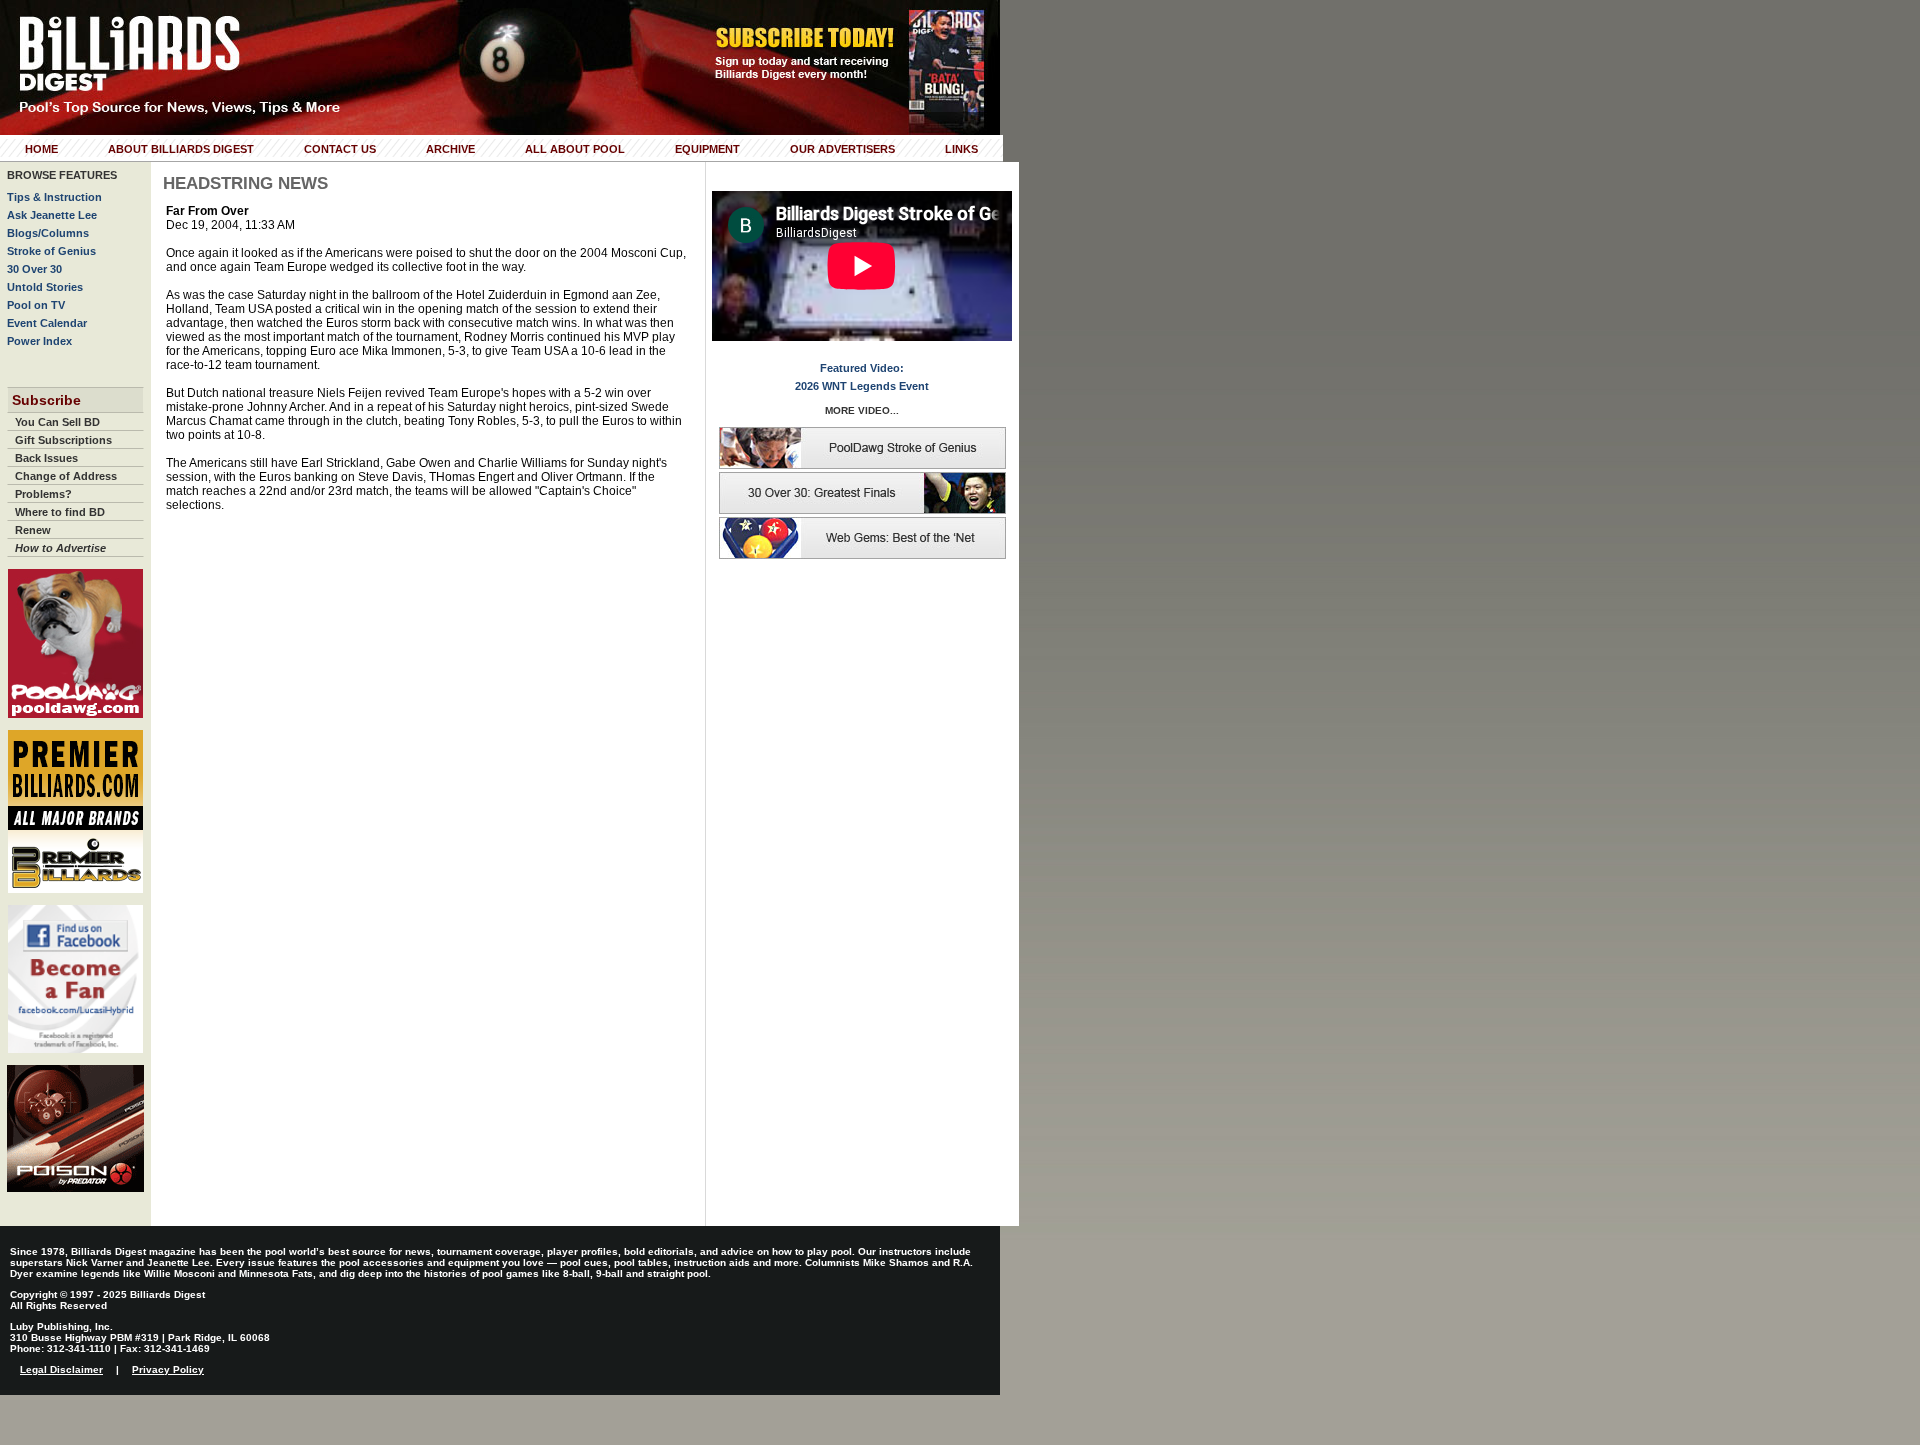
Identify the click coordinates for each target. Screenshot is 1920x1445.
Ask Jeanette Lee (52, 215)
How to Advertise (60, 548)
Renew (33, 530)
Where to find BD (60, 512)
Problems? (43, 494)
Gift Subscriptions (63, 440)
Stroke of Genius (51, 251)
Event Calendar (47, 323)
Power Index (39, 341)
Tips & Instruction (54, 197)
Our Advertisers (842, 149)
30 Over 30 (34, 269)
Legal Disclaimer (61, 1369)
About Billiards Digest (181, 149)
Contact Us (340, 149)
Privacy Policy (168, 1369)
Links (961, 149)
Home (41, 149)
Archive (450, 149)
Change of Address (66, 476)
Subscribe (46, 400)
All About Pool (575, 149)
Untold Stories (45, 287)
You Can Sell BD (57, 422)
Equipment (707, 149)
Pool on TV (36, 305)
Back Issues (46, 458)
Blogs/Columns (48, 233)
